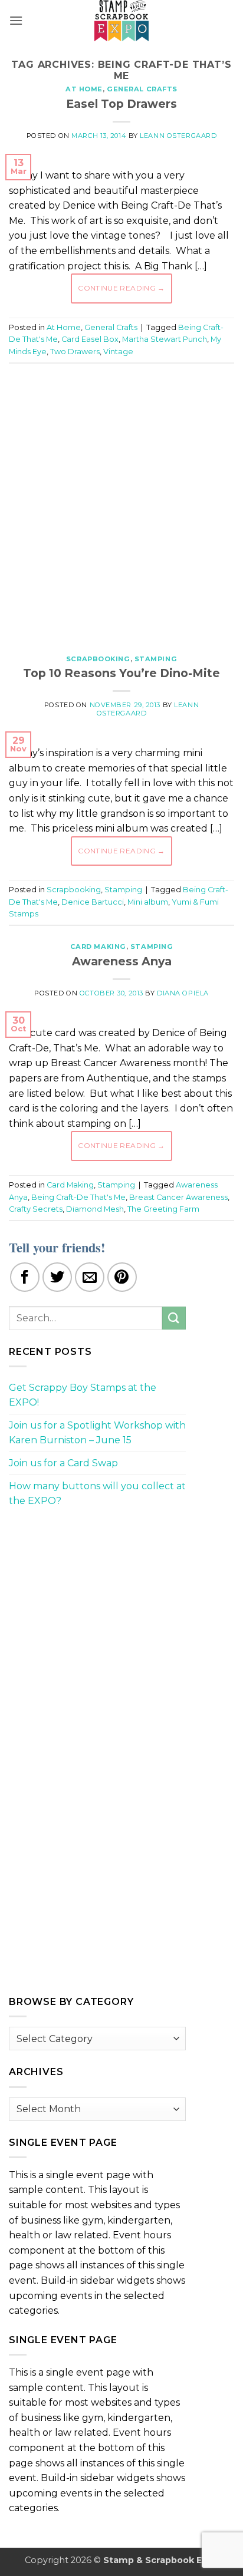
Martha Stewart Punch (165, 339)
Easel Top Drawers (121, 104)
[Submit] (174, 1318)
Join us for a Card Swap (63, 1463)
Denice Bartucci (93, 902)
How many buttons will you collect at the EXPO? (97, 1494)
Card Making (98, 946)
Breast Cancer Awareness (178, 1197)
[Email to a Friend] (90, 1277)
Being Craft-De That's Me (78, 1197)
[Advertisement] (121, 503)
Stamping (156, 659)
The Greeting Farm (163, 1209)
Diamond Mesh (95, 1209)
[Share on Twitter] (57, 1277)
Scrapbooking (98, 659)
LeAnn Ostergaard (178, 136)
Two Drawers (75, 352)
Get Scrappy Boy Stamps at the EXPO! (83, 1395)
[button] (16, 20)
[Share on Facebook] (25, 1277)
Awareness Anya (122, 961)
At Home (84, 89)
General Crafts (142, 89)
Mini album (148, 902)
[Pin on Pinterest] (122, 1277)
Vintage (118, 352)
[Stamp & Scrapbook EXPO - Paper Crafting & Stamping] (121, 21)
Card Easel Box (90, 339)
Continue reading (121, 288)
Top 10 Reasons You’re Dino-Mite (121, 673)
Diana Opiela (183, 993)
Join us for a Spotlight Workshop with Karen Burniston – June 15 (97, 1433)
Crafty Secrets (36, 1209)
